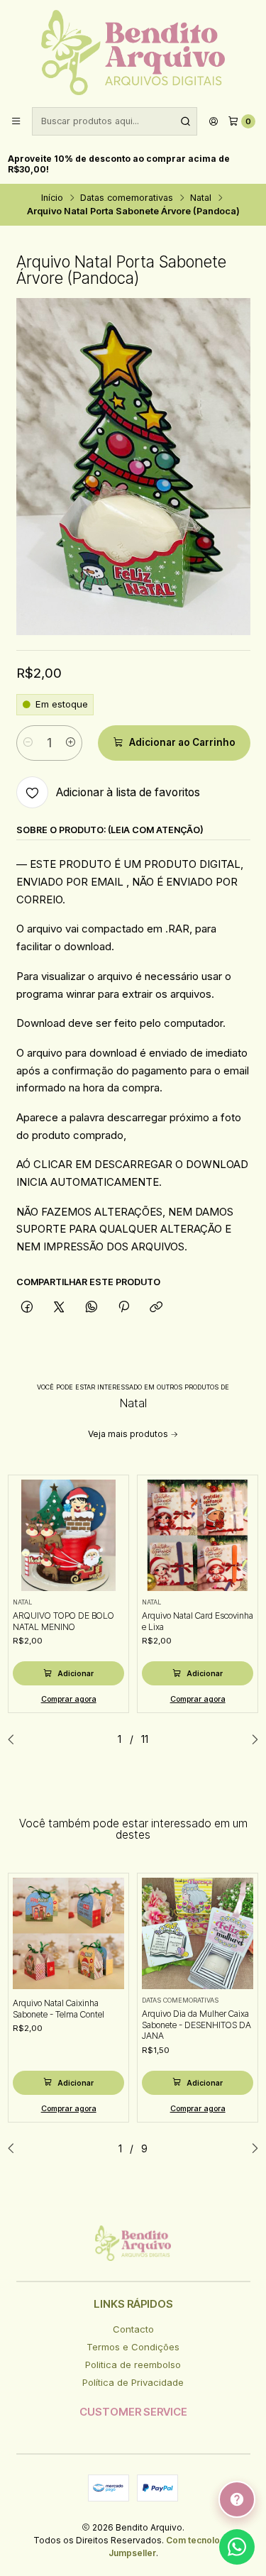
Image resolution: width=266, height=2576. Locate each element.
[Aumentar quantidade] (71, 743)
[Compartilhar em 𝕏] (59, 1307)
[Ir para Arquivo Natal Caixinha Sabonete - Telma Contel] (69, 1934)
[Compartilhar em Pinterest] (123, 1307)
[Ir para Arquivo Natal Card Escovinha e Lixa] (198, 1536)
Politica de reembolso (133, 2365)
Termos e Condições (133, 2347)
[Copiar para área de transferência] (156, 1307)
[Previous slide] (15, 1739)
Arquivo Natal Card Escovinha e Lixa (198, 1621)
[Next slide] (251, 1739)
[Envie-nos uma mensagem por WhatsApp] (237, 2547)
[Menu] (16, 122)
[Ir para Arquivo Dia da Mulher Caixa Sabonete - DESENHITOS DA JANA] (198, 1934)
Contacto (133, 2329)
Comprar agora (69, 1699)
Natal (201, 198)
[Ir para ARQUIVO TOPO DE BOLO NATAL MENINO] (69, 1536)
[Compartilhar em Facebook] (27, 1307)
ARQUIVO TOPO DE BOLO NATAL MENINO (63, 1621)
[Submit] (185, 121)
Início (52, 198)
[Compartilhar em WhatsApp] (91, 1307)
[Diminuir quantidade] (28, 743)
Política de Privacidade (133, 2382)
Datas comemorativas (127, 198)
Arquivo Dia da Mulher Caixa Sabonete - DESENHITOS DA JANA (196, 2025)
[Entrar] (214, 122)
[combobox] (115, 121)
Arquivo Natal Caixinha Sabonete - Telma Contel (59, 2009)
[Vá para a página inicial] (133, 53)
